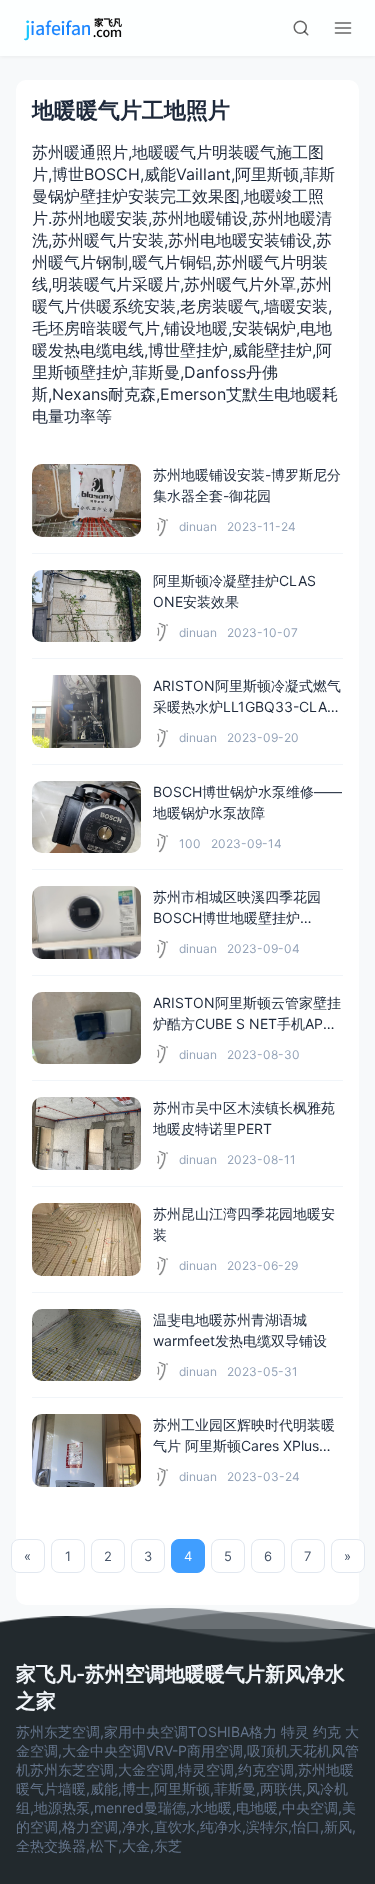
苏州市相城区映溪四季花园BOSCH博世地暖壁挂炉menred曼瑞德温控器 (237, 917)
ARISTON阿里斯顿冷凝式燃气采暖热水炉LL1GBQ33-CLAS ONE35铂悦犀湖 (247, 706)
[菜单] (343, 28)
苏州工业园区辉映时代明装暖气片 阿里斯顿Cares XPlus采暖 (244, 1445)
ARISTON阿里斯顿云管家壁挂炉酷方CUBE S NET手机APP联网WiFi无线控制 (247, 1023)
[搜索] (301, 28)
